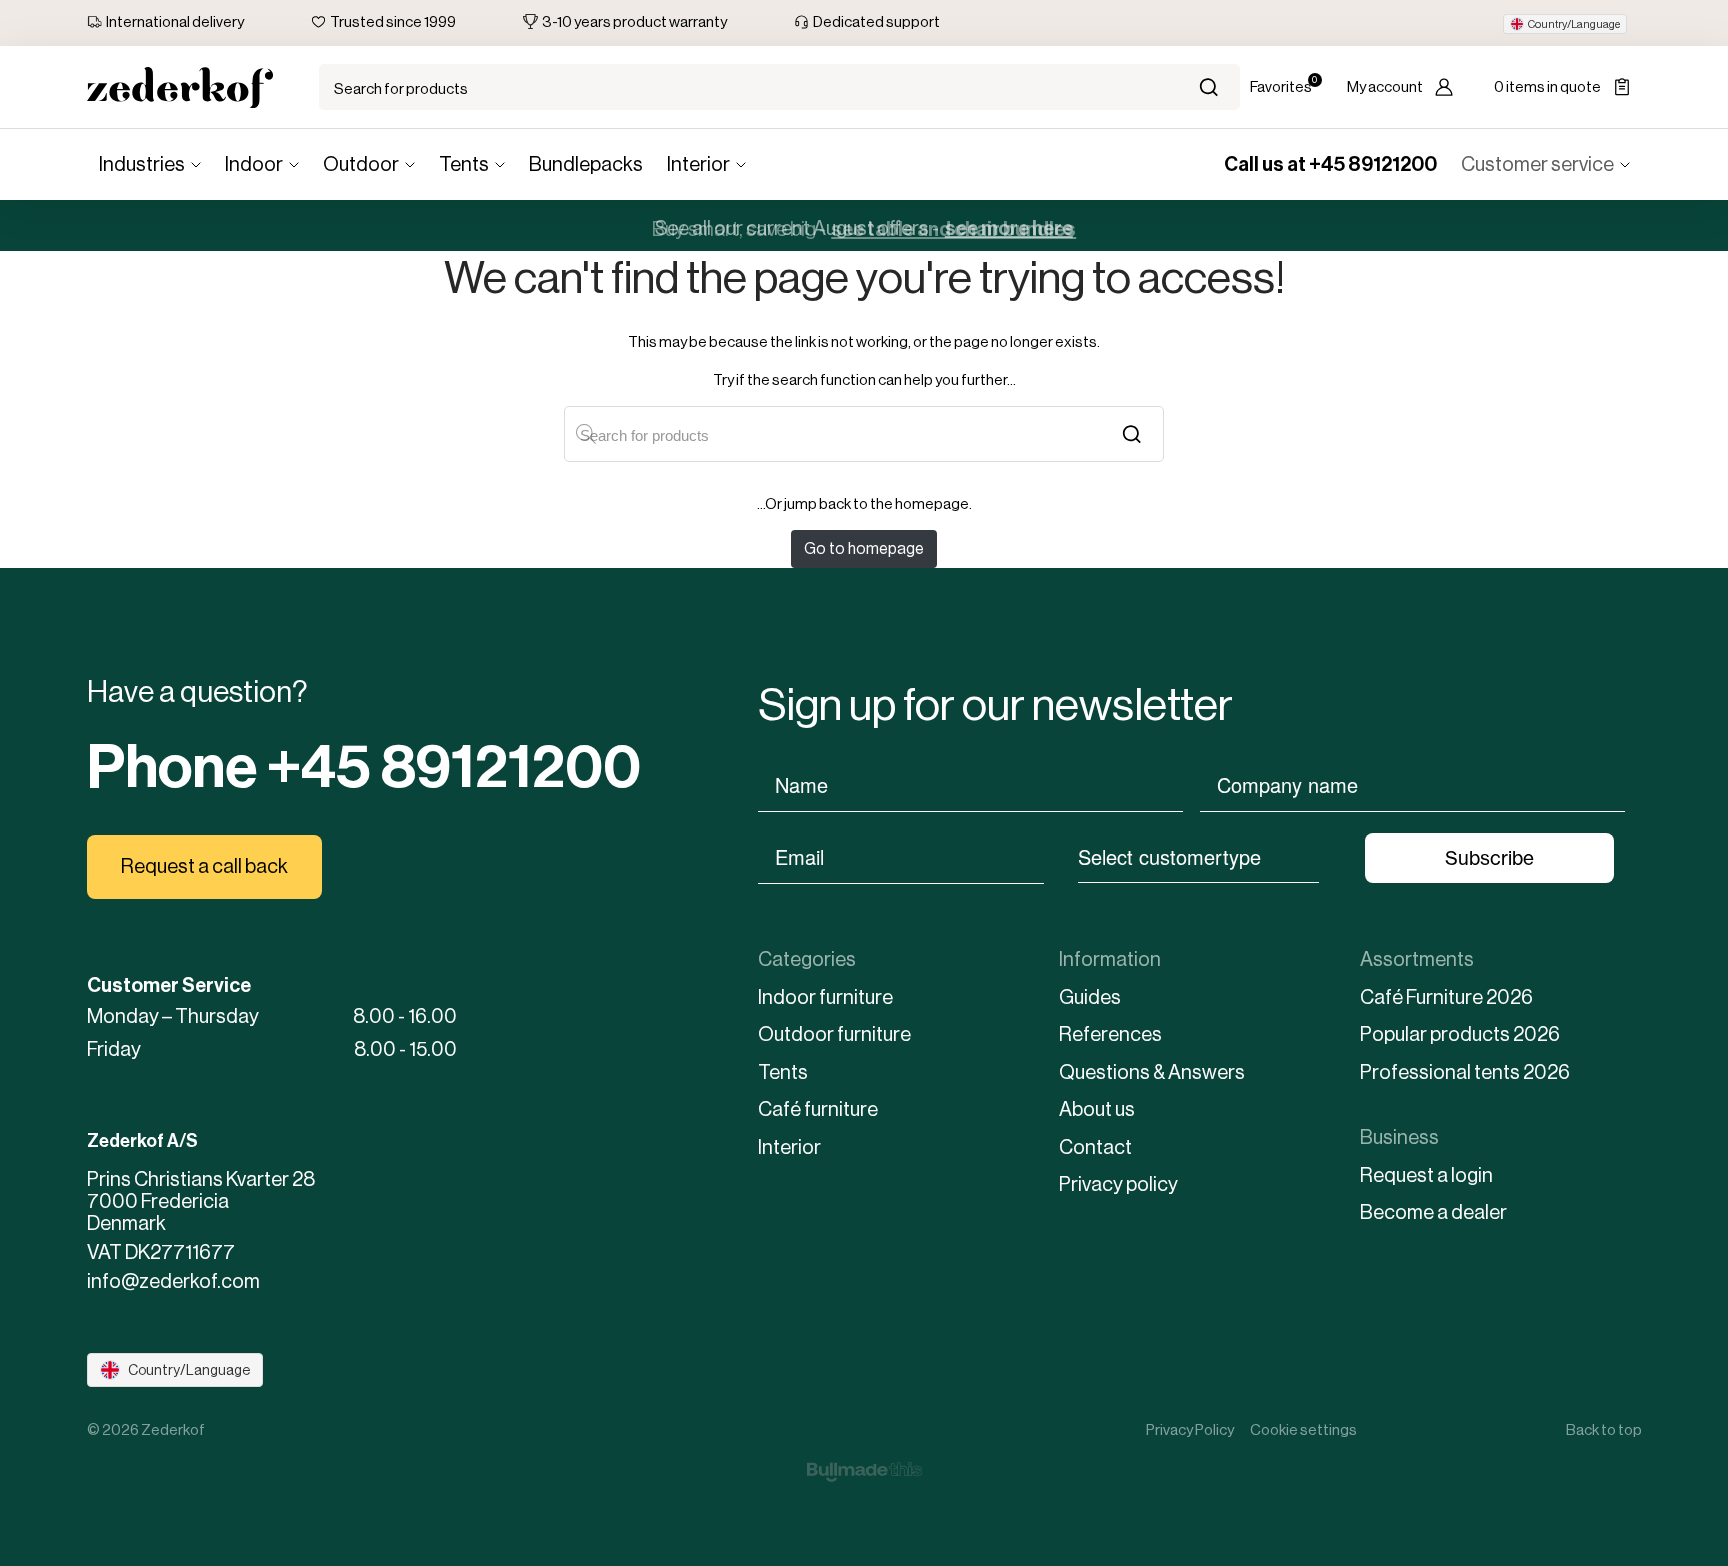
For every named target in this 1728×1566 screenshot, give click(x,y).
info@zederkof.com (173, 1282)
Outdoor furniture (834, 1034)
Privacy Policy (1190, 1429)
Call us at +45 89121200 (1330, 164)
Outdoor (361, 164)
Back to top (1604, 1429)
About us (1097, 1109)
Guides (1090, 997)
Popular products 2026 (1460, 1034)
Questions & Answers (1152, 1072)
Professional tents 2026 (1465, 1072)
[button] (1565, 24)
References (1110, 1034)
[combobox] (1198, 856)
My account (1385, 86)
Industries (142, 164)
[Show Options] (1329, 856)
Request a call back (204, 866)
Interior (698, 164)
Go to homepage (864, 548)
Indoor (254, 164)
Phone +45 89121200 (364, 767)
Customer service (1537, 164)
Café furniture (818, 1109)
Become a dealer (1433, 1212)
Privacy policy (1118, 1184)
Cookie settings (1303, 1429)
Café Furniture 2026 (1446, 997)
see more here (1009, 225)
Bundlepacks (586, 164)
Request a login (1426, 1175)
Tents (464, 164)
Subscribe (1489, 858)
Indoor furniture (825, 997)
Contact (1095, 1147)
